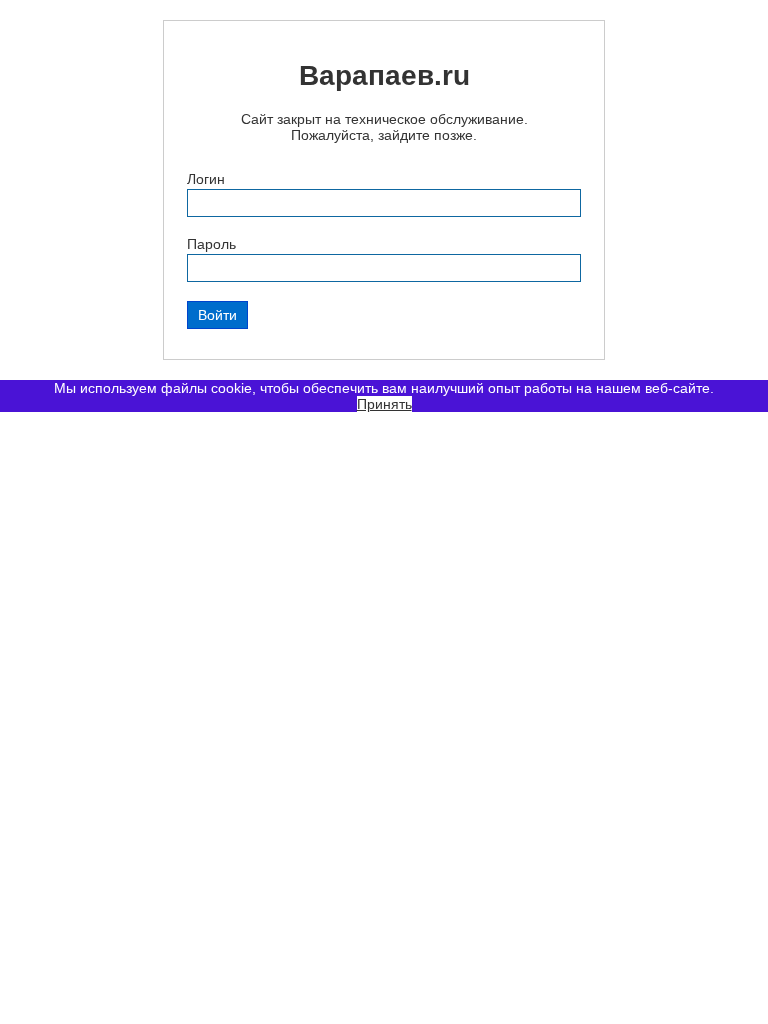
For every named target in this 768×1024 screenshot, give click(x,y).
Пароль (211, 244)
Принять (384, 404)
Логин (206, 179)
